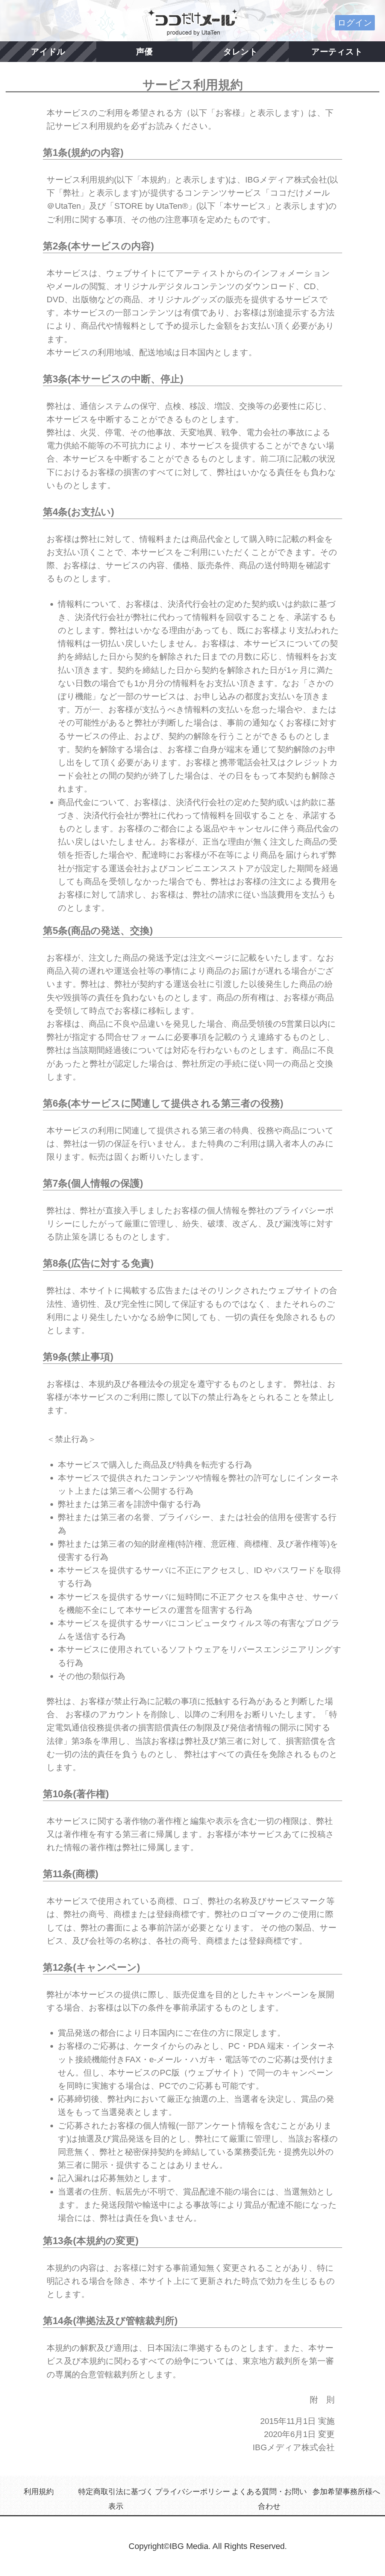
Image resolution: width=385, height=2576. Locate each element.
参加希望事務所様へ (346, 2492)
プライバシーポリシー (192, 2492)
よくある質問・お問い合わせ (269, 2499)
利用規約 (39, 2492)
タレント (241, 52)
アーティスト (337, 52)
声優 (144, 52)
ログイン (355, 23)
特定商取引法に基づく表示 (116, 2499)
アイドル (48, 52)
